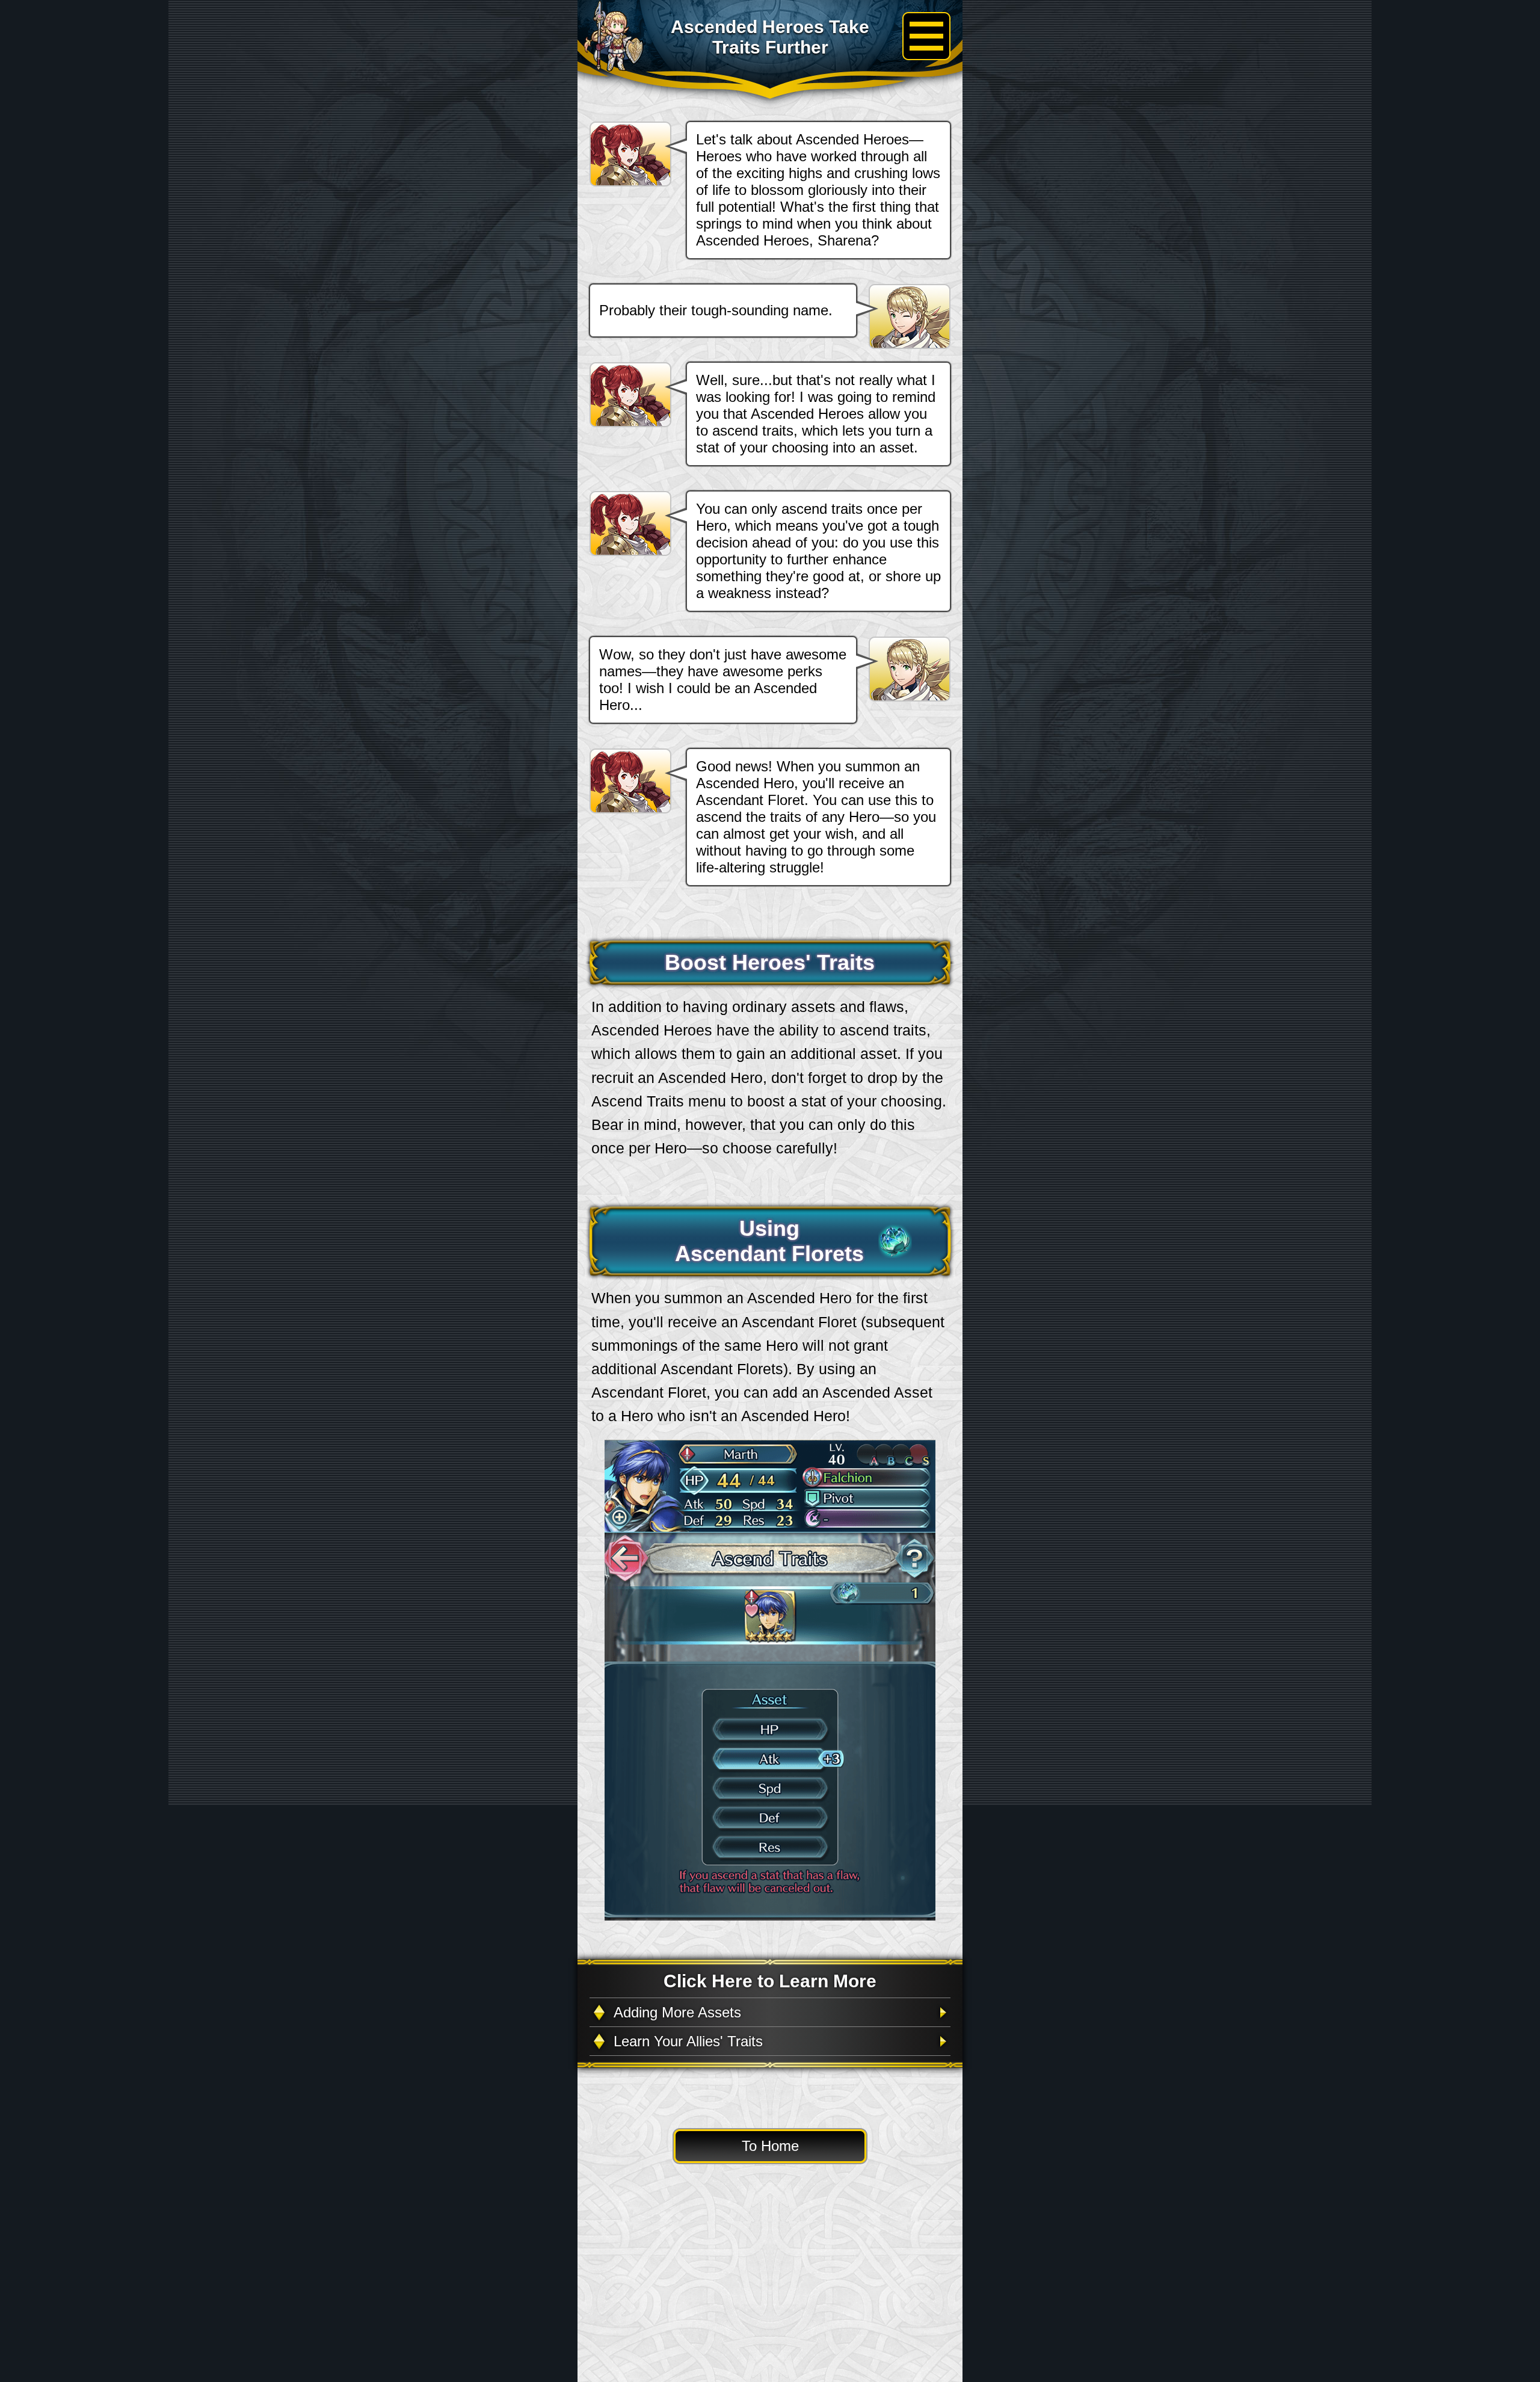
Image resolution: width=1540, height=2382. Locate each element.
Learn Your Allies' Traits (688, 2041)
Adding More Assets (677, 2012)
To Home (770, 2146)
